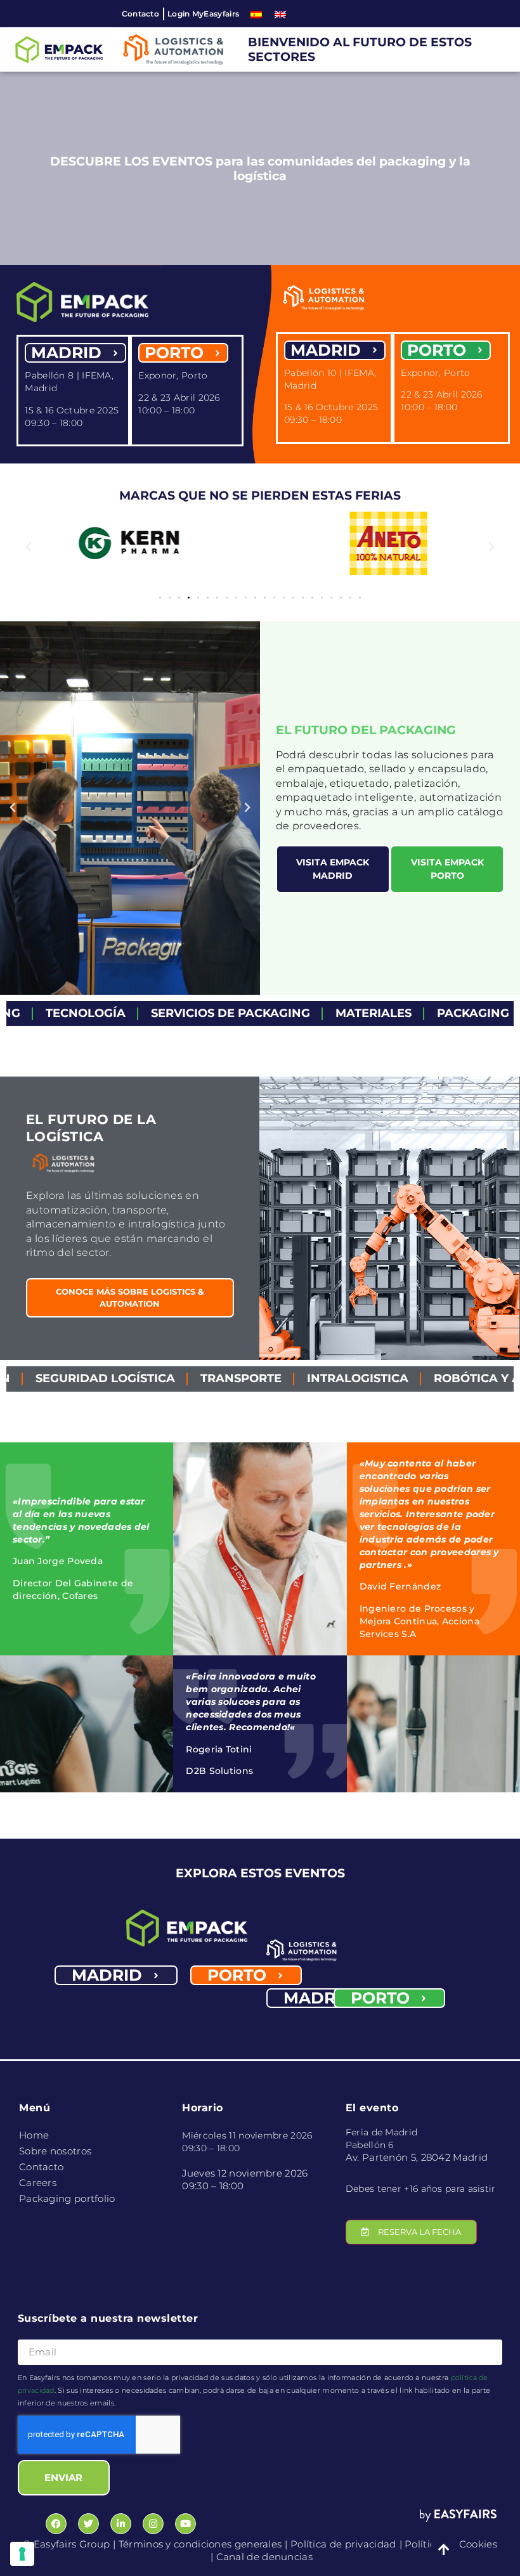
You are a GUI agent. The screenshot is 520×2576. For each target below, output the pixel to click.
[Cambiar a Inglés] (280, 14)
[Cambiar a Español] (256, 14)
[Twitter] (88, 2524)
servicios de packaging (138, 1013)
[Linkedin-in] (121, 2524)
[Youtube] (185, 2524)
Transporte (139, 1378)
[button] (29, 547)
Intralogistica (256, 1378)
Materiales (281, 1013)
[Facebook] (56, 2524)
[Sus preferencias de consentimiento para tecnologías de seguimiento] (22, 2554)
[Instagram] (153, 2524)
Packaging (380, 1013)
